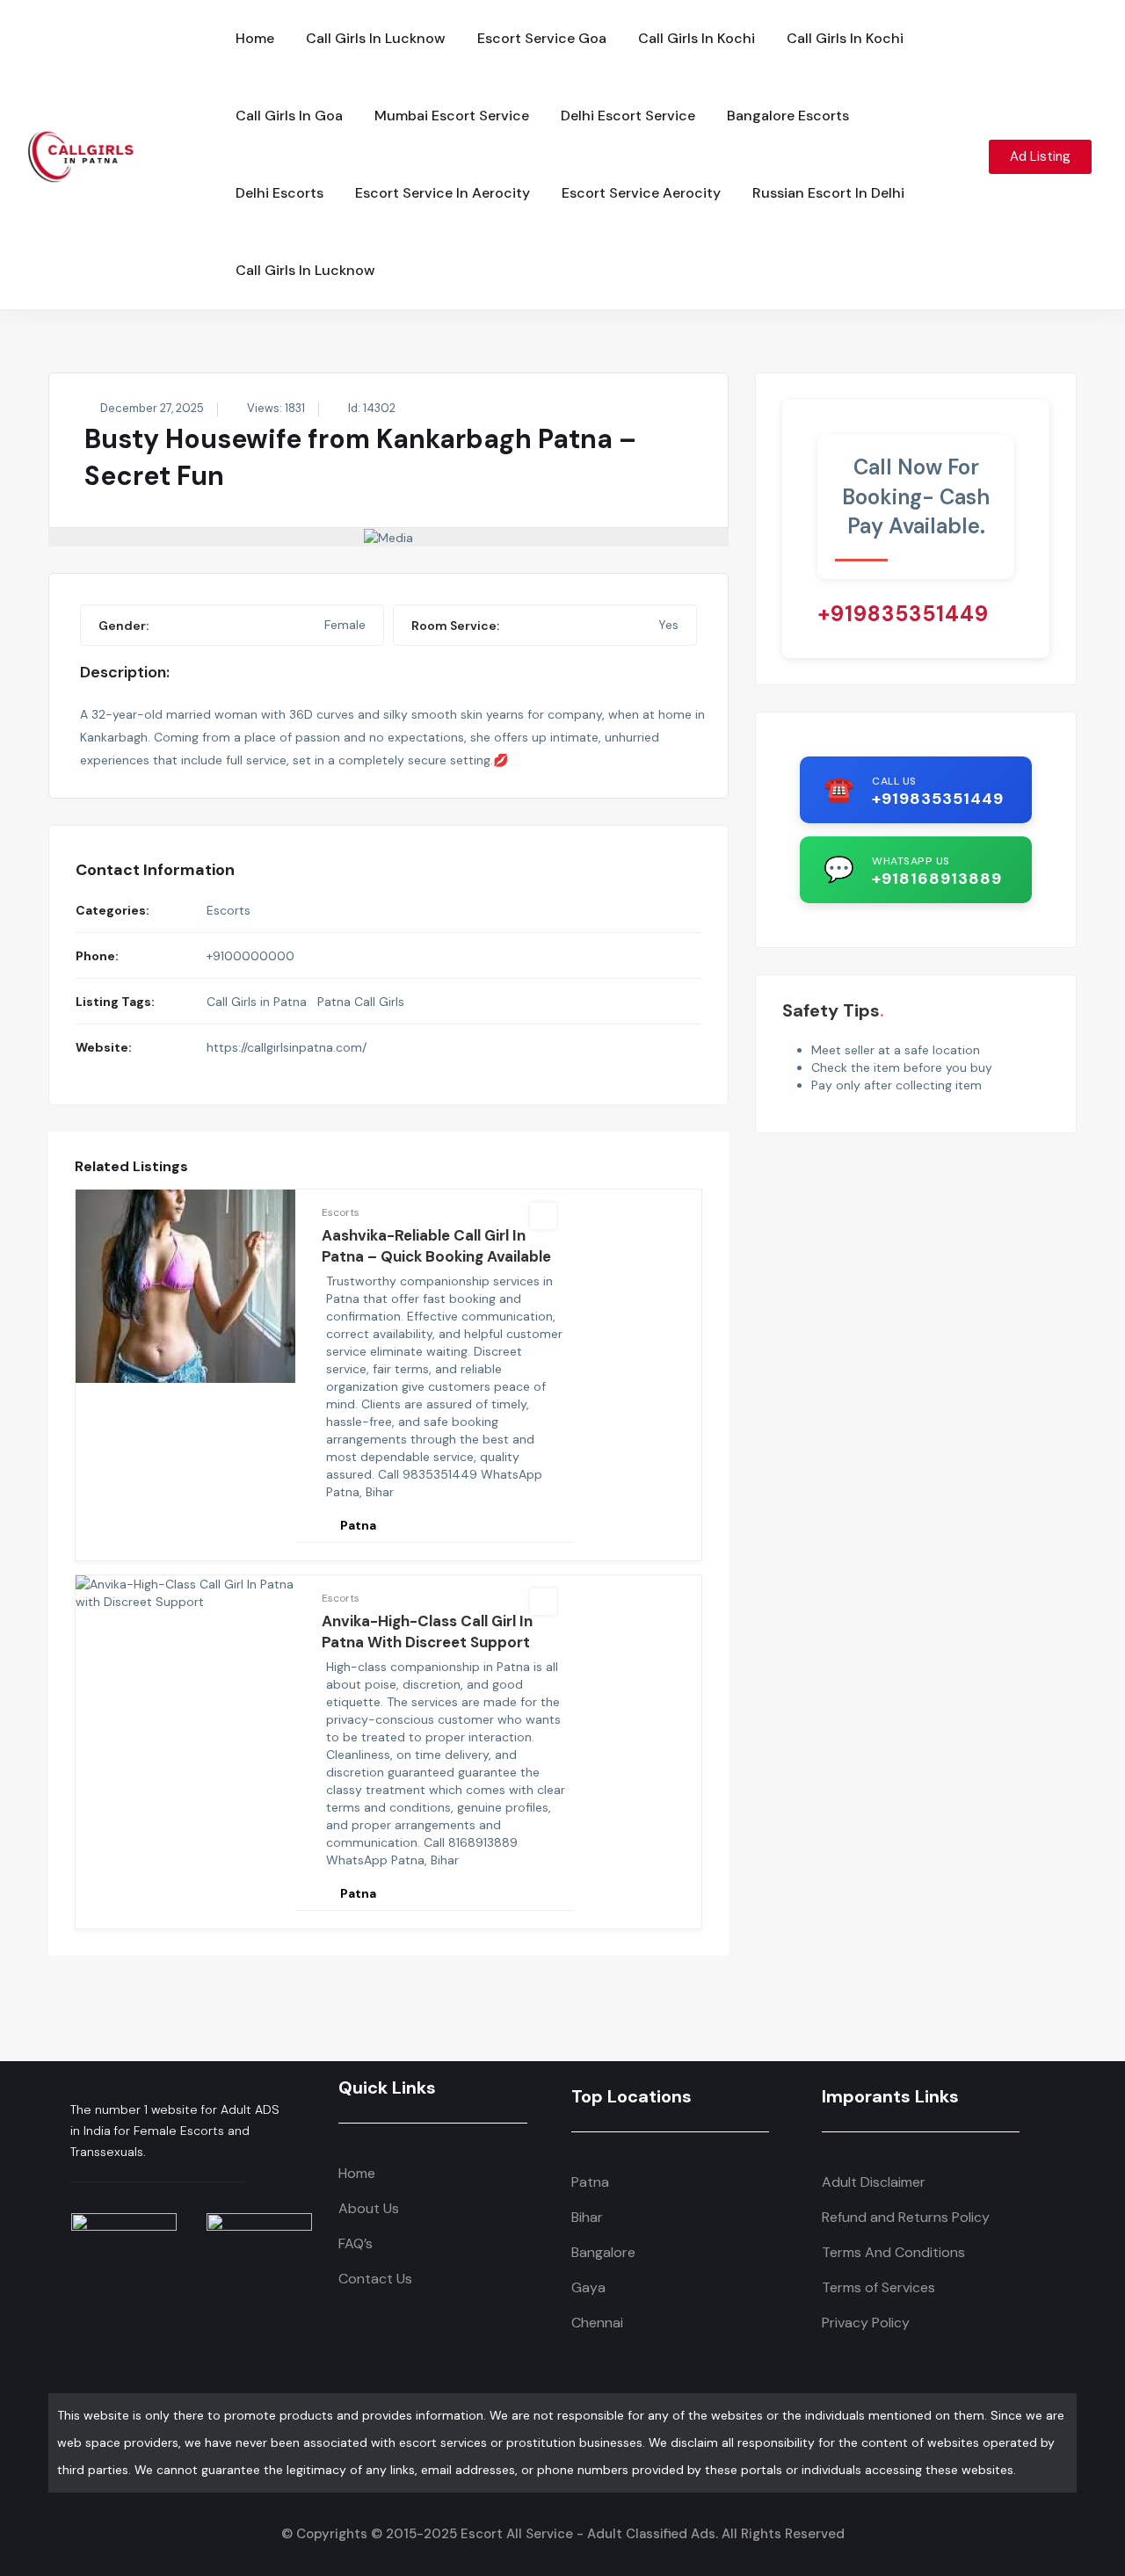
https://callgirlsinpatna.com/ (287, 1047)
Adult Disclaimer (874, 2182)
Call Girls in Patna (257, 1002)
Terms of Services (878, 2287)
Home (255, 38)
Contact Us (375, 2279)
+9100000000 (250, 956)
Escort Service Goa (542, 38)
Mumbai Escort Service (452, 116)
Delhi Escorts (279, 193)
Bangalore (603, 2252)
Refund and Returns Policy (906, 2217)
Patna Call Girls (361, 1002)
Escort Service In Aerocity (443, 193)
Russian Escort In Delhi (828, 193)
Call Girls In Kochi (697, 38)
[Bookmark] (543, 1216)
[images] (388, 537)
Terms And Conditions (893, 2252)
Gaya (588, 2287)
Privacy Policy (866, 2323)
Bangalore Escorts (788, 116)
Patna (590, 2182)
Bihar (587, 2217)
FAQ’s (356, 2243)
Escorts (229, 910)
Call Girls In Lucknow (376, 38)
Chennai (597, 2323)
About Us (369, 2208)
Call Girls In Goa (289, 116)
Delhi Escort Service (628, 116)
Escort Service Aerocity (641, 193)
